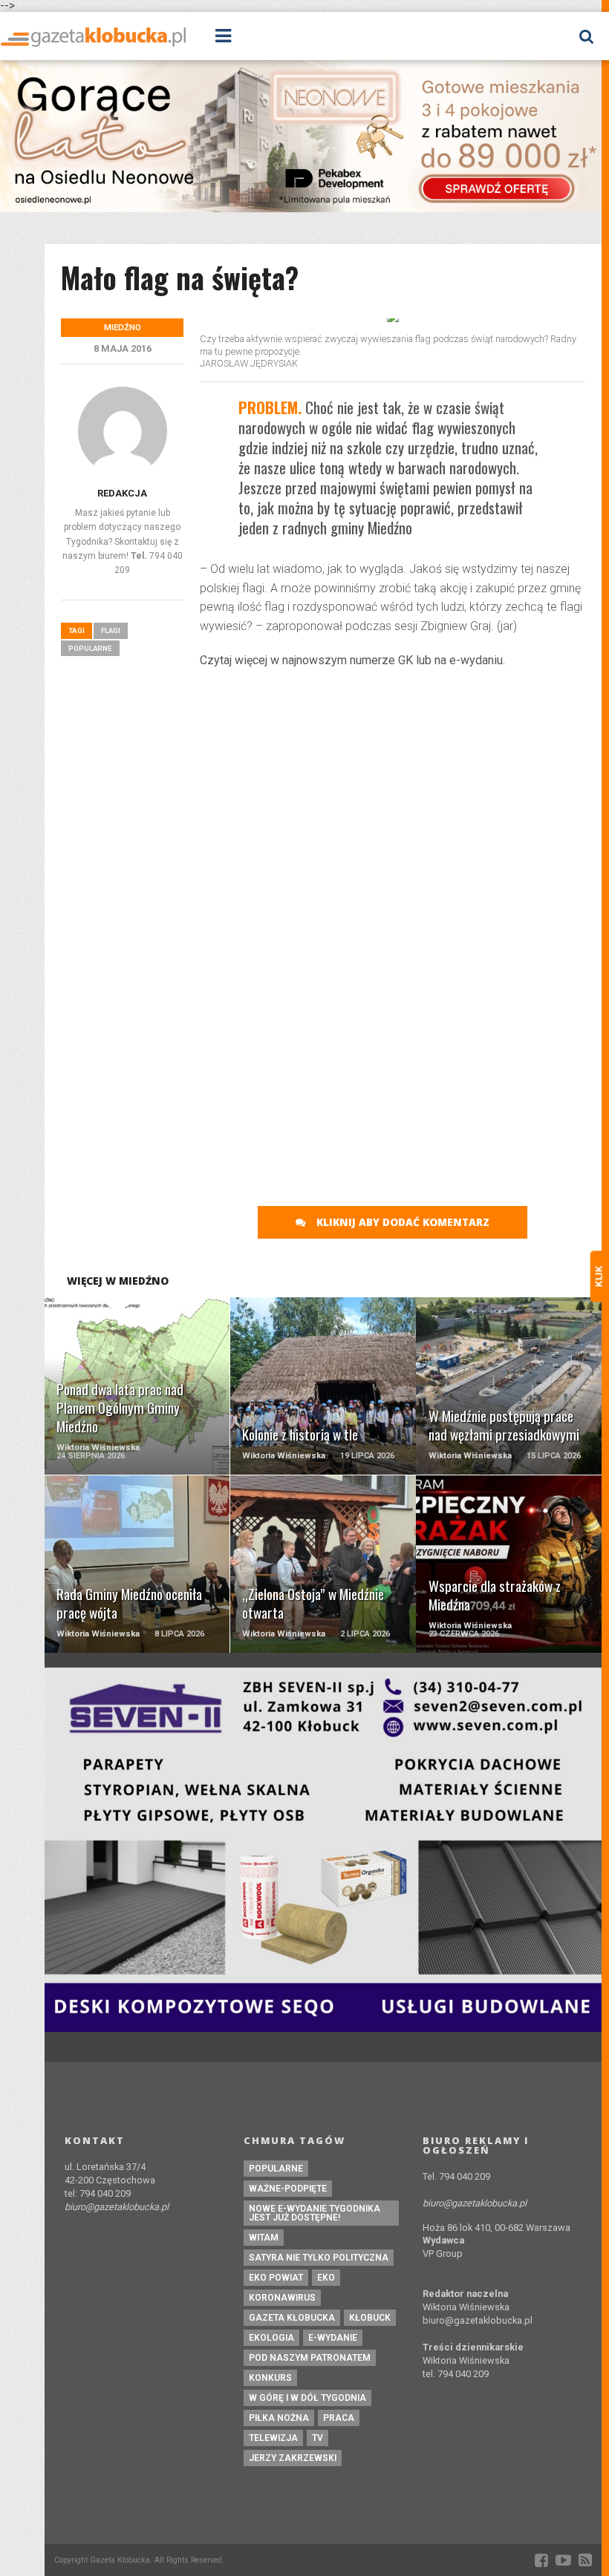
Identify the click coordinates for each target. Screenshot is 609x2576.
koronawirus (282, 2298)
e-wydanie (333, 2338)
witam (264, 2238)
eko (326, 2278)
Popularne (90, 648)
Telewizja (273, 2438)
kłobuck (370, 2318)
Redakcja (122, 493)
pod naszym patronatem (310, 2358)
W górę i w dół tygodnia (307, 2398)
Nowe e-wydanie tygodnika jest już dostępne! (315, 2213)
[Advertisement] (393, 788)
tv (317, 2438)
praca (339, 2418)
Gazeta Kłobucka (292, 2318)
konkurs (270, 2378)
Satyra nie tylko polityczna (319, 2258)
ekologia (271, 2338)
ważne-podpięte (288, 2189)
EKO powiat (276, 2278)
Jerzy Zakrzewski (293, 2458)
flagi (111, 630)
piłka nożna (279, 2418)
